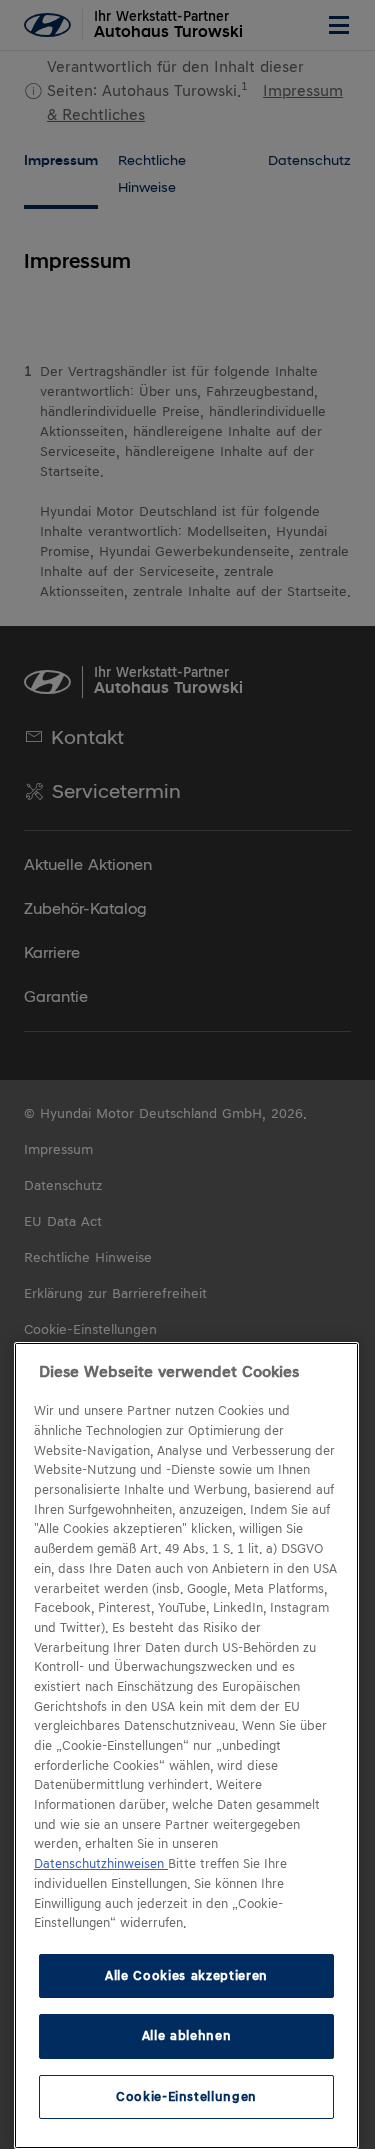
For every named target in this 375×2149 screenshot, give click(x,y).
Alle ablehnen (187, 2035)
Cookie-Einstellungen (186, 2096)
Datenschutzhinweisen (101, 1864)
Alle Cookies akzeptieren (186, 1975)
